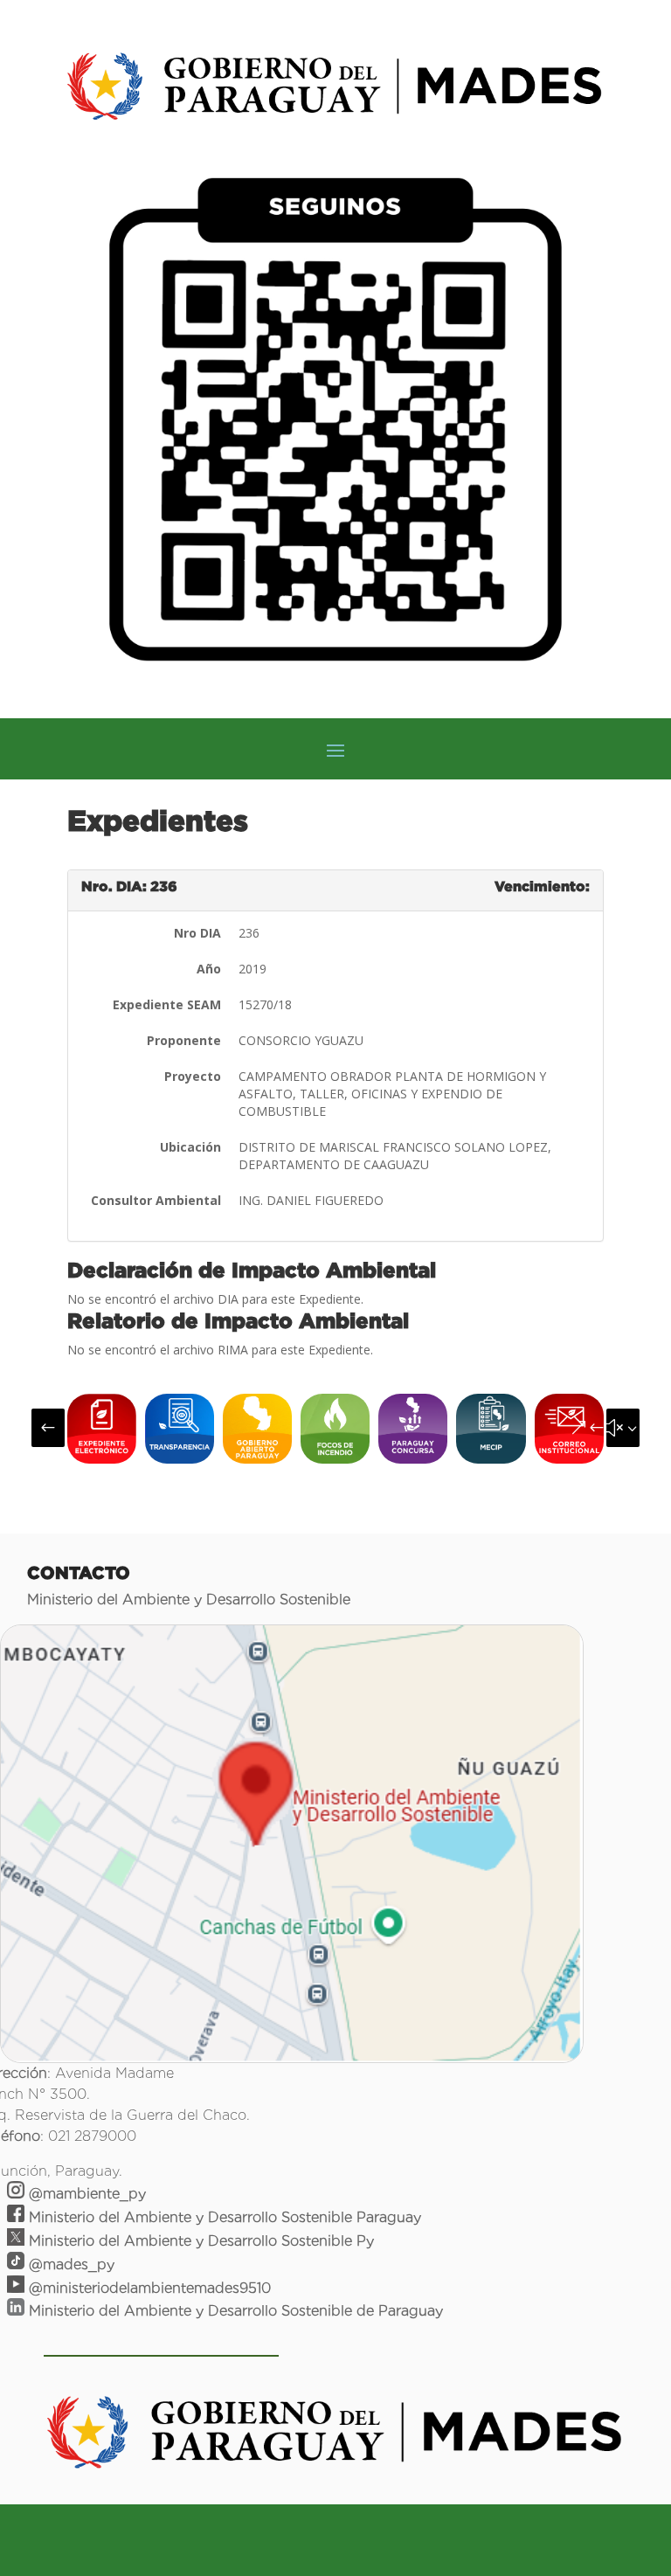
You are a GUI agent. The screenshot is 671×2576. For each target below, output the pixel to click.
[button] (48, 1428)
